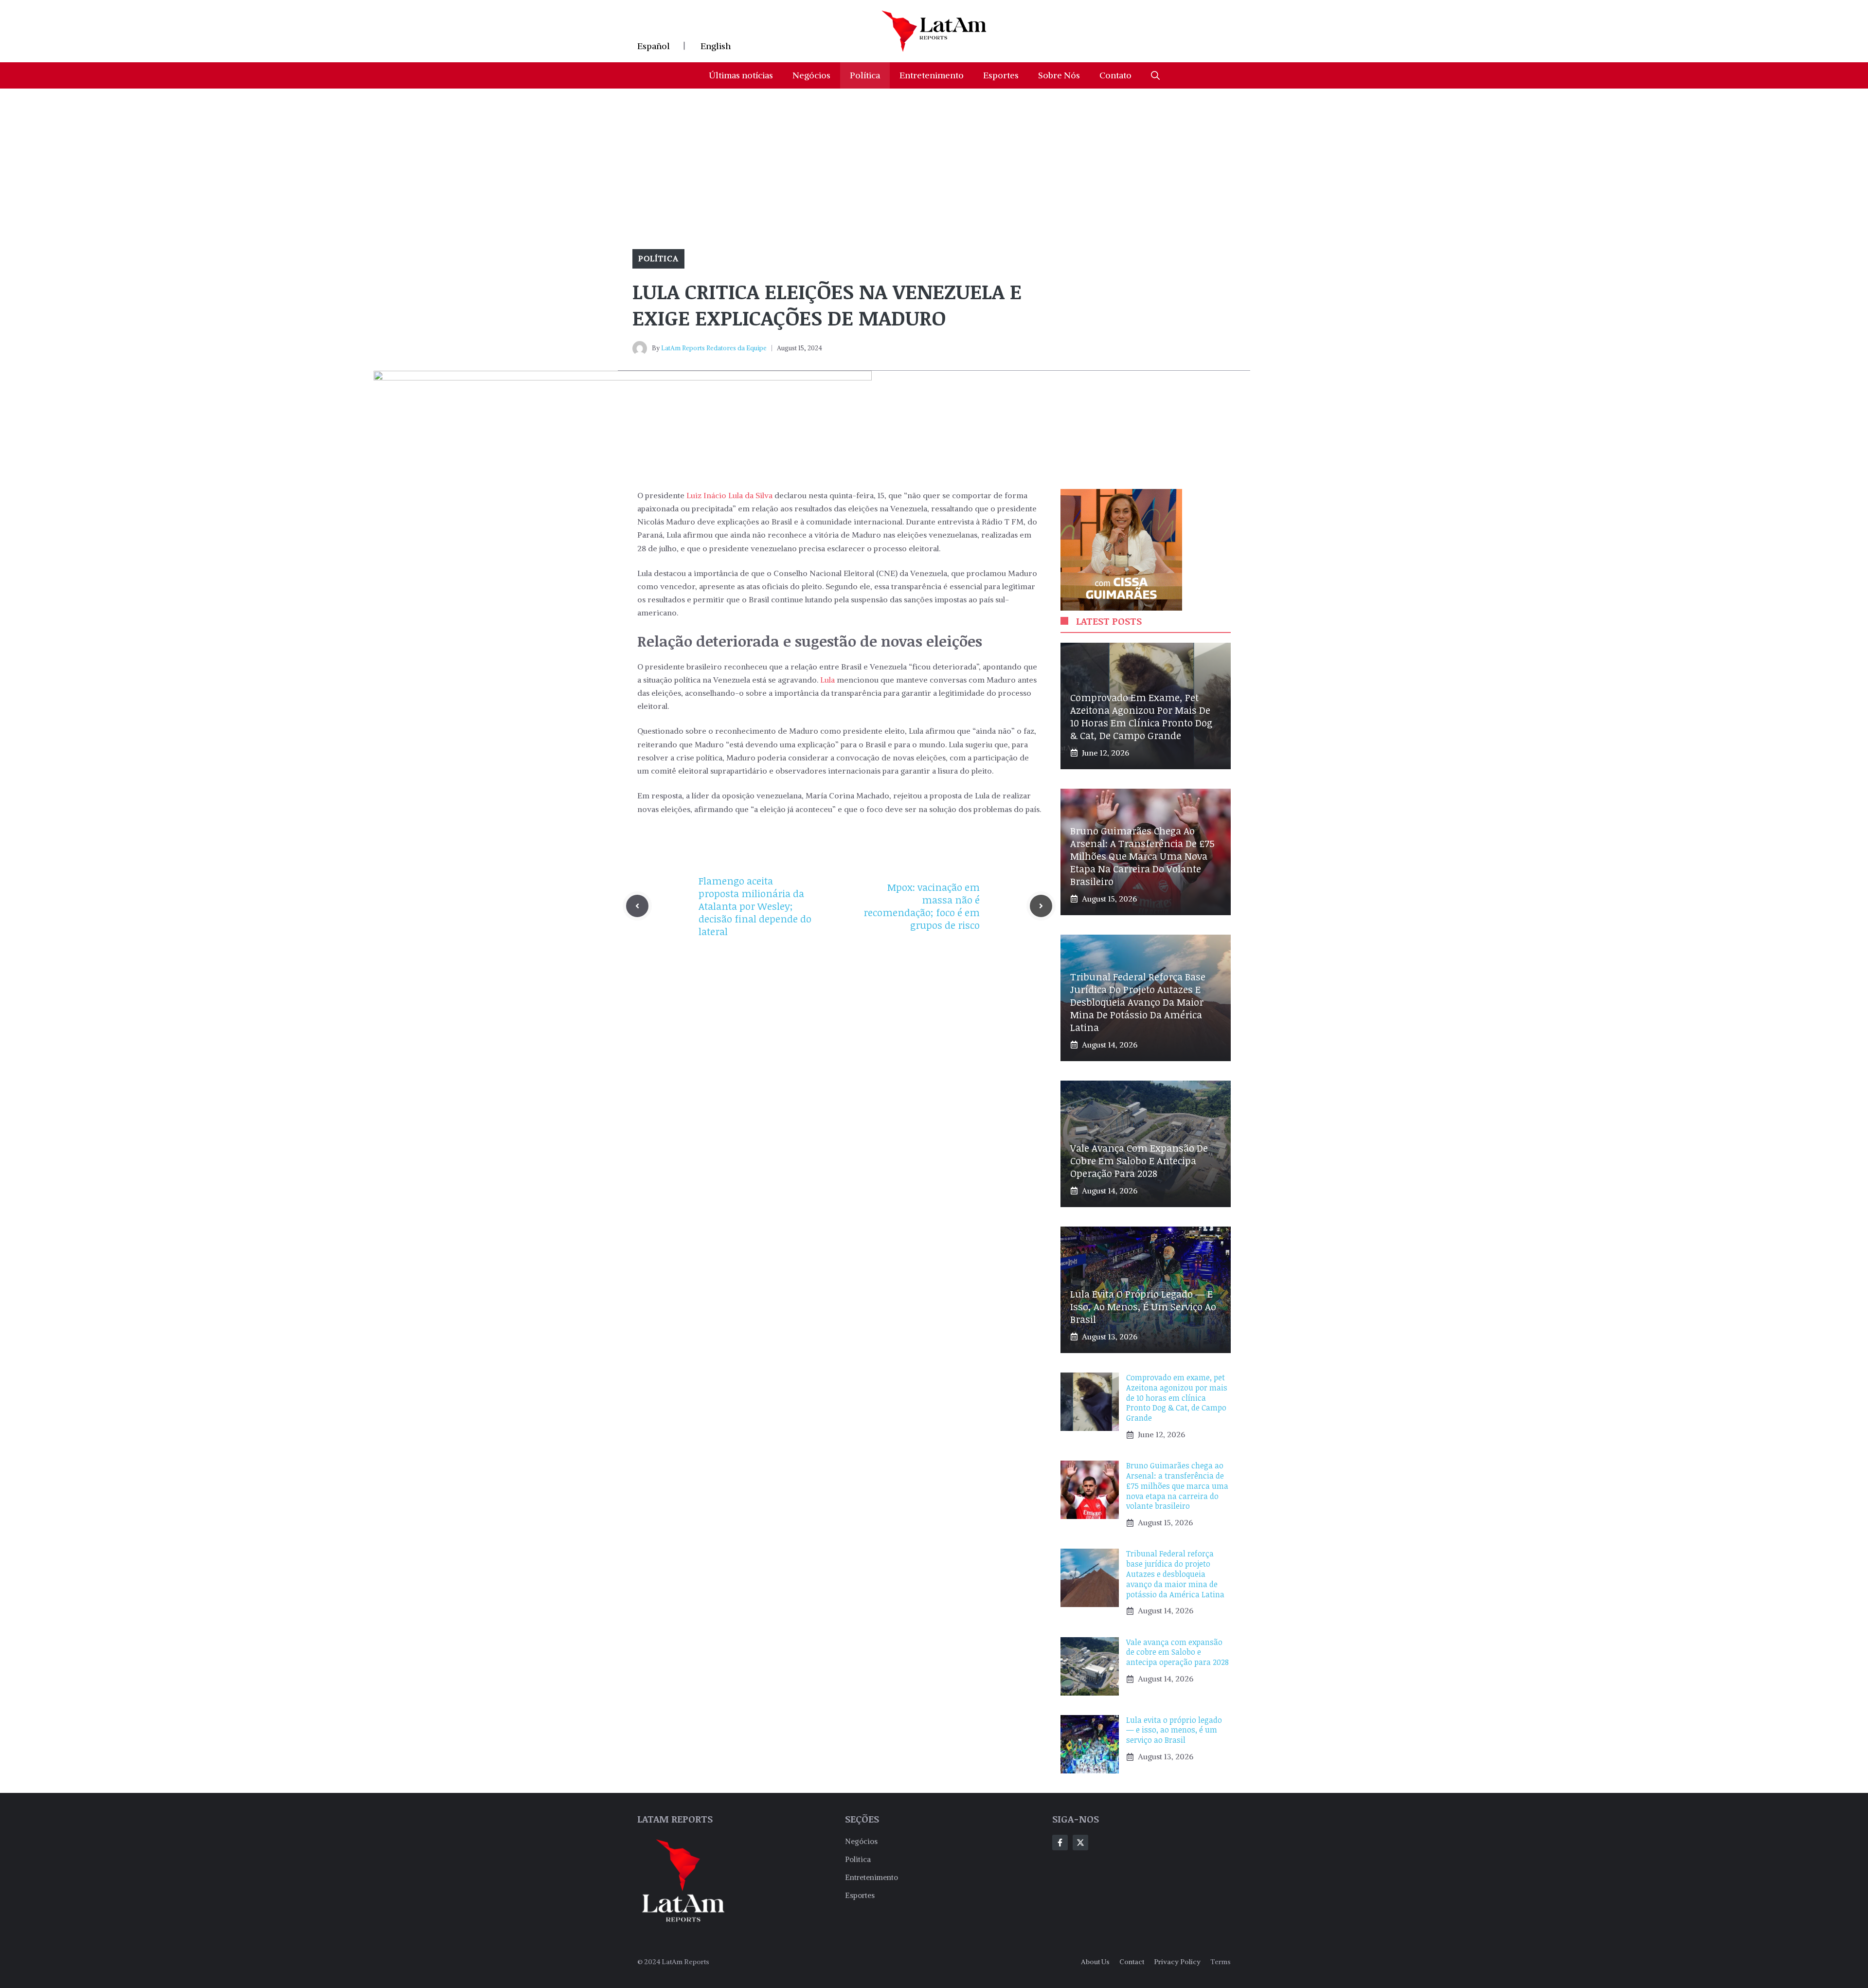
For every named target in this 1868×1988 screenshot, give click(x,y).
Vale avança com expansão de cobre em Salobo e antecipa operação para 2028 (1139, 1160)
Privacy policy (1177, 1962)
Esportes (1001, 75)
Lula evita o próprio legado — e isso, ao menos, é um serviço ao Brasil (1143, 1306)
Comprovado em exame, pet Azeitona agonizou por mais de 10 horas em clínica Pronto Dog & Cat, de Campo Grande (1141, 716)
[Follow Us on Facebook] (1060, 1843)
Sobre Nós (1059, 75)
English (716, 46)
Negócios (811, 75)
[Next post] (1041, 906)
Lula (827, 680)
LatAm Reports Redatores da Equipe (714, 348)
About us (1095, 1962)
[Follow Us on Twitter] (1080, 1843)
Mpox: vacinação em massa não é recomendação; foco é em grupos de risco (922, 906)
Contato (1115, 75)
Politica (858, 1859)
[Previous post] (637, 906)
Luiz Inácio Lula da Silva (728, 495)
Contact (1132, 1962)
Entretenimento (932, 75)
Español (654, 46)
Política (865, 75)
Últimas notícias (741, 75)
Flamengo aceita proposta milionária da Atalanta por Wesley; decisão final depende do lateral (755, 906)
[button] (1155, 75)
